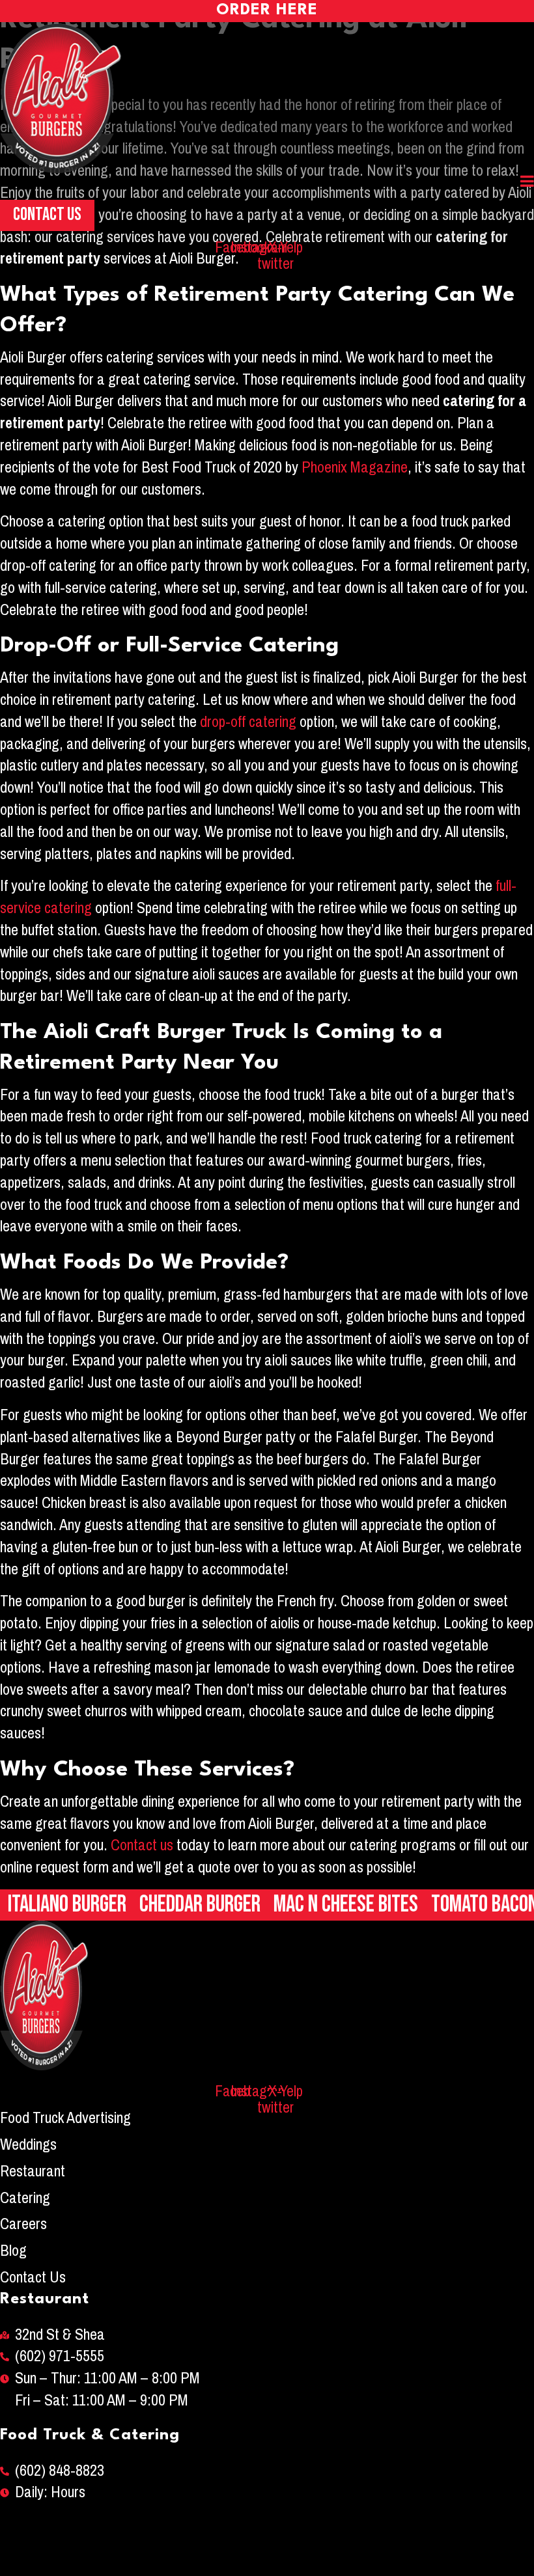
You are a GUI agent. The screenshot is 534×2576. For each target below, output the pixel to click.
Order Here (267, 10)
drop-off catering (248, 722)
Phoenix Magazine (355, 467)
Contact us (142, 1845)
